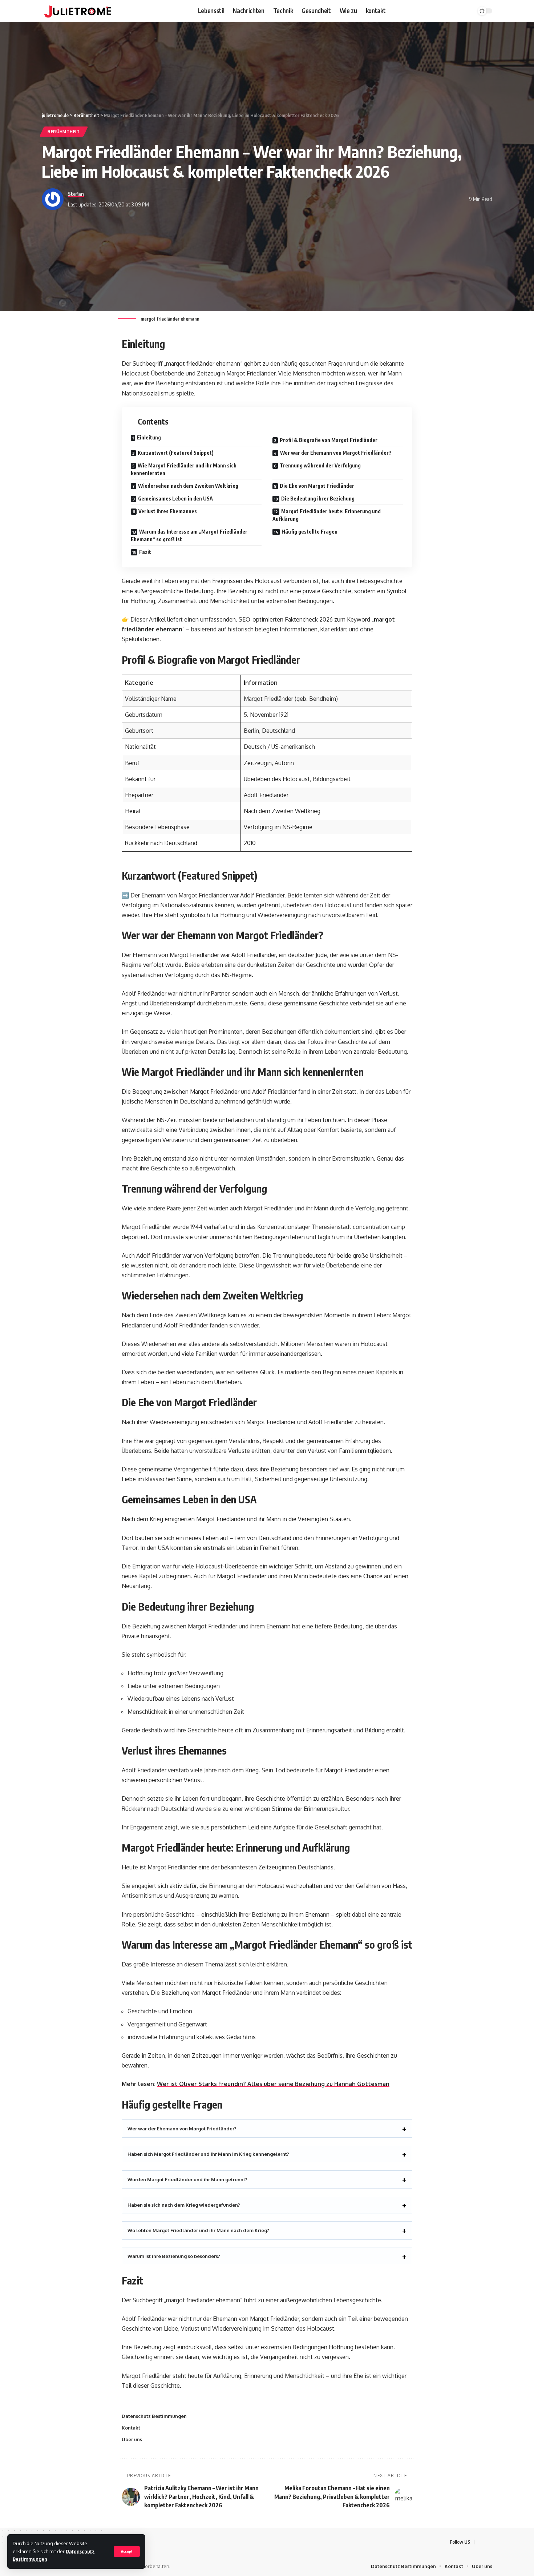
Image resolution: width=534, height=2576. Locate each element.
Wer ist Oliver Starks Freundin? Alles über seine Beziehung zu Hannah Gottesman (273, 2084)
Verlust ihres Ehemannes (168, 511)
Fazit (145, 552)
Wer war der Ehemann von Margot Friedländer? (336, 453)
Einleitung (149, 437)
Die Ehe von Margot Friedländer (317, 486)
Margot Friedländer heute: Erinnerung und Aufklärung (327, 515)
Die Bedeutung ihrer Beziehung (318, 499)
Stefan (76, 194)
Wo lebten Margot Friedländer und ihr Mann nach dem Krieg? (198, 2230)
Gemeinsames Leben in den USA (175, 499)
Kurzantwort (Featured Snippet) (176, 453)
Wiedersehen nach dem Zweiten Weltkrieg (188, 486)
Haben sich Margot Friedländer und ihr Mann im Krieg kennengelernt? (208, 2154)
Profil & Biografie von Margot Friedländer (329, 440)
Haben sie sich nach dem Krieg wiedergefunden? (184, 2205)
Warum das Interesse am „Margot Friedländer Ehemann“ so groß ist (189, 535)
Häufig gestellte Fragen (310, 532)
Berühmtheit (64, 131)
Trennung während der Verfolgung (320, 465)
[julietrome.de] (78, 11)
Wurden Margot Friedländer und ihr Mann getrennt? (187, 2179)
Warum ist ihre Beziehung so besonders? (174, 2256)
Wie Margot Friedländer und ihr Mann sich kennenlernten (184, 469)
